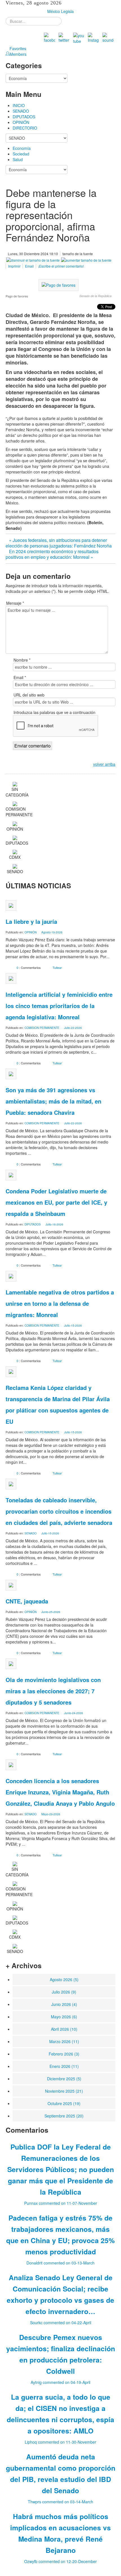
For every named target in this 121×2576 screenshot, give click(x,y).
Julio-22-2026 (73, 1028)
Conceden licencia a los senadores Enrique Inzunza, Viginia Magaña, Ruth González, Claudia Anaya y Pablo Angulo (60, 1792)
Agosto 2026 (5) (64, 1979)
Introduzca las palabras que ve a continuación (54, 712)
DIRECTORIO (25, 128)
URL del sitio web (29, 695)
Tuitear (57, 967)
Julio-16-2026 (54, 1224)
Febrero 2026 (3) (64, 2054)
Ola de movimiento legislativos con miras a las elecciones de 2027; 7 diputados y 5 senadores (53, 1691)
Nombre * (22, 660)
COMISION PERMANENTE (42, 1028)
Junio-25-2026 (51, 1612)
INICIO (19, 105)
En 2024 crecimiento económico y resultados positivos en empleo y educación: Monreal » (52, 554)
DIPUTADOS (24, 117)
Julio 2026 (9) (64, 1992)
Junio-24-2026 (74, 1713)
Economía (22, 148)
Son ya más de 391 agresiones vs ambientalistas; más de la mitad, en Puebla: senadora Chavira (53, 1101)
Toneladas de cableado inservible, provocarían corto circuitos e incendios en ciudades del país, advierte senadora (59, 1511)
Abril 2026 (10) (64, 2029)
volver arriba (104, 764)
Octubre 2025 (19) (64, 2103)
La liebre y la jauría (31, 921)
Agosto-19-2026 (52, 932)
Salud (18, 159)
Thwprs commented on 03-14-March (60, 2502)
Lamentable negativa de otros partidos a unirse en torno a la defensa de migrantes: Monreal (60, 1303)
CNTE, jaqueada (27, 1601)
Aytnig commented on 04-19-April (60, 2382)
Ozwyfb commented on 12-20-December (60, 2561)
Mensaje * (15, 603)
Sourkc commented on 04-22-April (61, 2323)
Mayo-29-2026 (51, 1814)
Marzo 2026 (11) (64, 2041)
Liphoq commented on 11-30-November (60, 2442)
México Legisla (60, 11)
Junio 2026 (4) (64, 2004)
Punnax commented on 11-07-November (61, 2203)
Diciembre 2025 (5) (64, 2079)
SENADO (21, 111)
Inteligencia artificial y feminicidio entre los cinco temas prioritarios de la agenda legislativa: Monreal (59, 1006)
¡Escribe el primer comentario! (61, 266)
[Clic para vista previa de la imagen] (59, 284)
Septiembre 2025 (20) (64, 2116)
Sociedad (21, 154)
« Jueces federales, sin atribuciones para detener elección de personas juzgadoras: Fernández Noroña (59, 543)
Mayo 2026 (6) (64, 2017)
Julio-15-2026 (73, 1325)
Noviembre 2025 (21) (64, 2091)
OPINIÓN (21, 122)
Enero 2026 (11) (64, 2066)
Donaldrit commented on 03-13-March (60, 2263)
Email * (20, 677)
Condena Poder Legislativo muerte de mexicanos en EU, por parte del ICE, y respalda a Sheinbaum (56, 1202)
